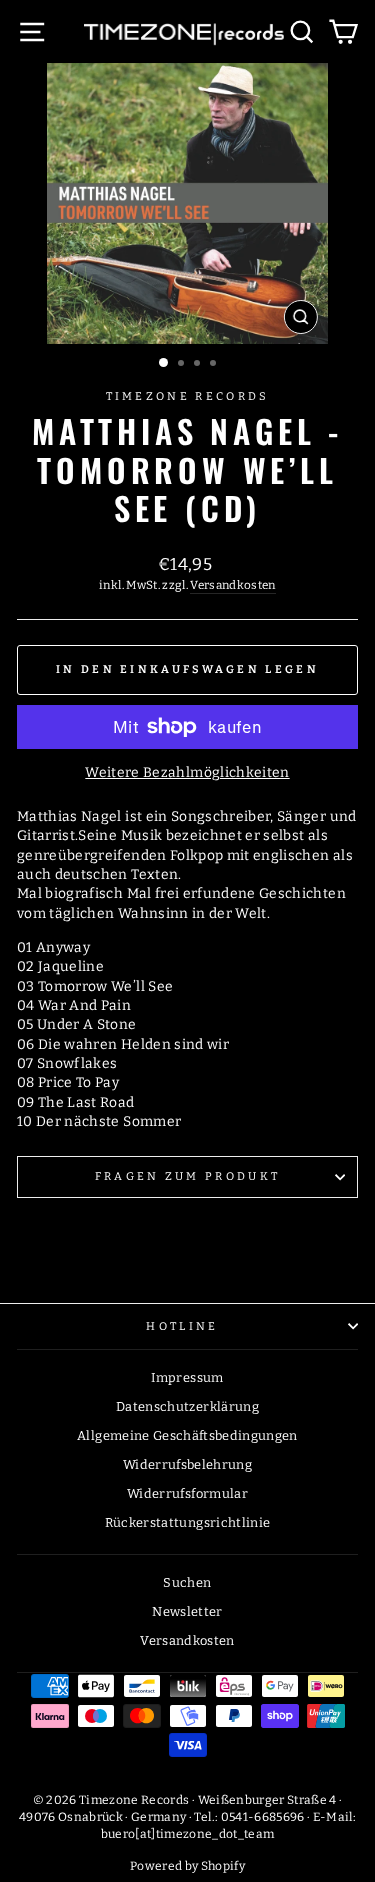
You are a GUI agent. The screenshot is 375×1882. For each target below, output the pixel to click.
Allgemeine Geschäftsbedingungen (187, 1435)
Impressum (187, 1377)
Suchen (187, 1582)
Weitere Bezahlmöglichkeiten (187, 772)
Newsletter (187, 1611)
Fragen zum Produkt (188, 1176)
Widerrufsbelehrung (187, 1464)
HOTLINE (182, 1326)
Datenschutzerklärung (187, 1406)
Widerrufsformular (187, 1493)
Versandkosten (233, 585)
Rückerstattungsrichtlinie (188, 1522)
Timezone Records (188, 396)
